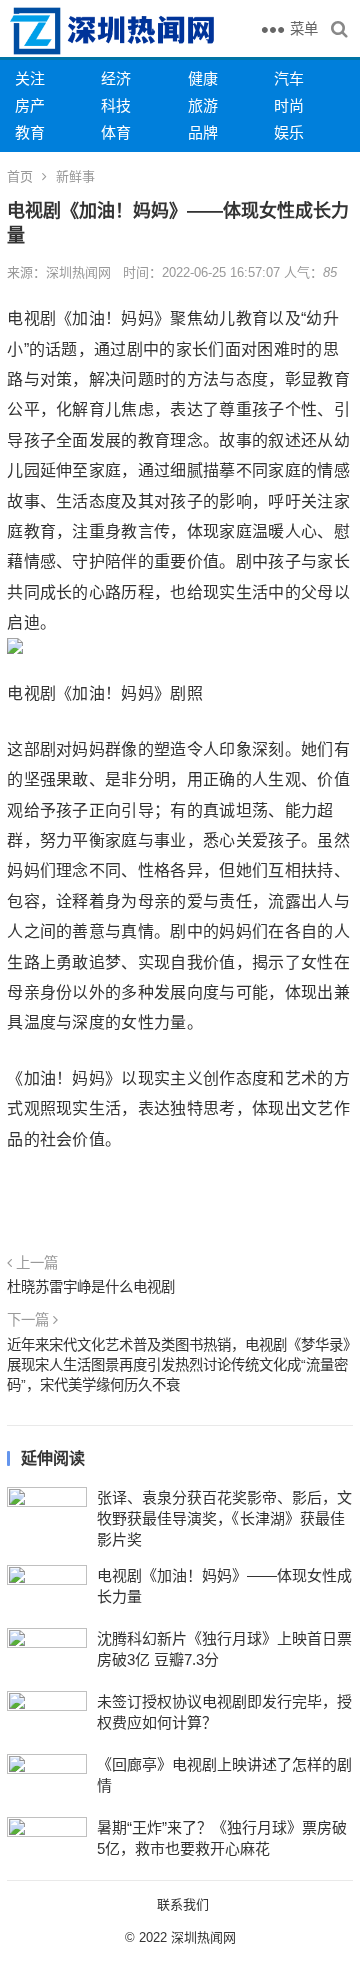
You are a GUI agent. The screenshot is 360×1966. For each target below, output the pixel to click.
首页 (20, 176)
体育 (116, 132)
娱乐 (289, 132)
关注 (30, 78)
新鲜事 (75, 176)
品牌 (203, 132)
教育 (30, 132)
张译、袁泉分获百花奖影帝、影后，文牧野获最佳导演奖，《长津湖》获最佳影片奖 (224, 1518)
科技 (116, 105)
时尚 (289, 105)
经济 (116, 78)
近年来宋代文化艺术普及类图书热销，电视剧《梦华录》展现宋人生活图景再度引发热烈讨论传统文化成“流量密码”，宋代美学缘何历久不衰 (178, 1365)
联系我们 (183, 1904)
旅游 (203, 105)
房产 (30, 105)
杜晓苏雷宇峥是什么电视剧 (91, 1287)
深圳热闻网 (203, 1937)
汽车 (289, 78)
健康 (203, 78)
